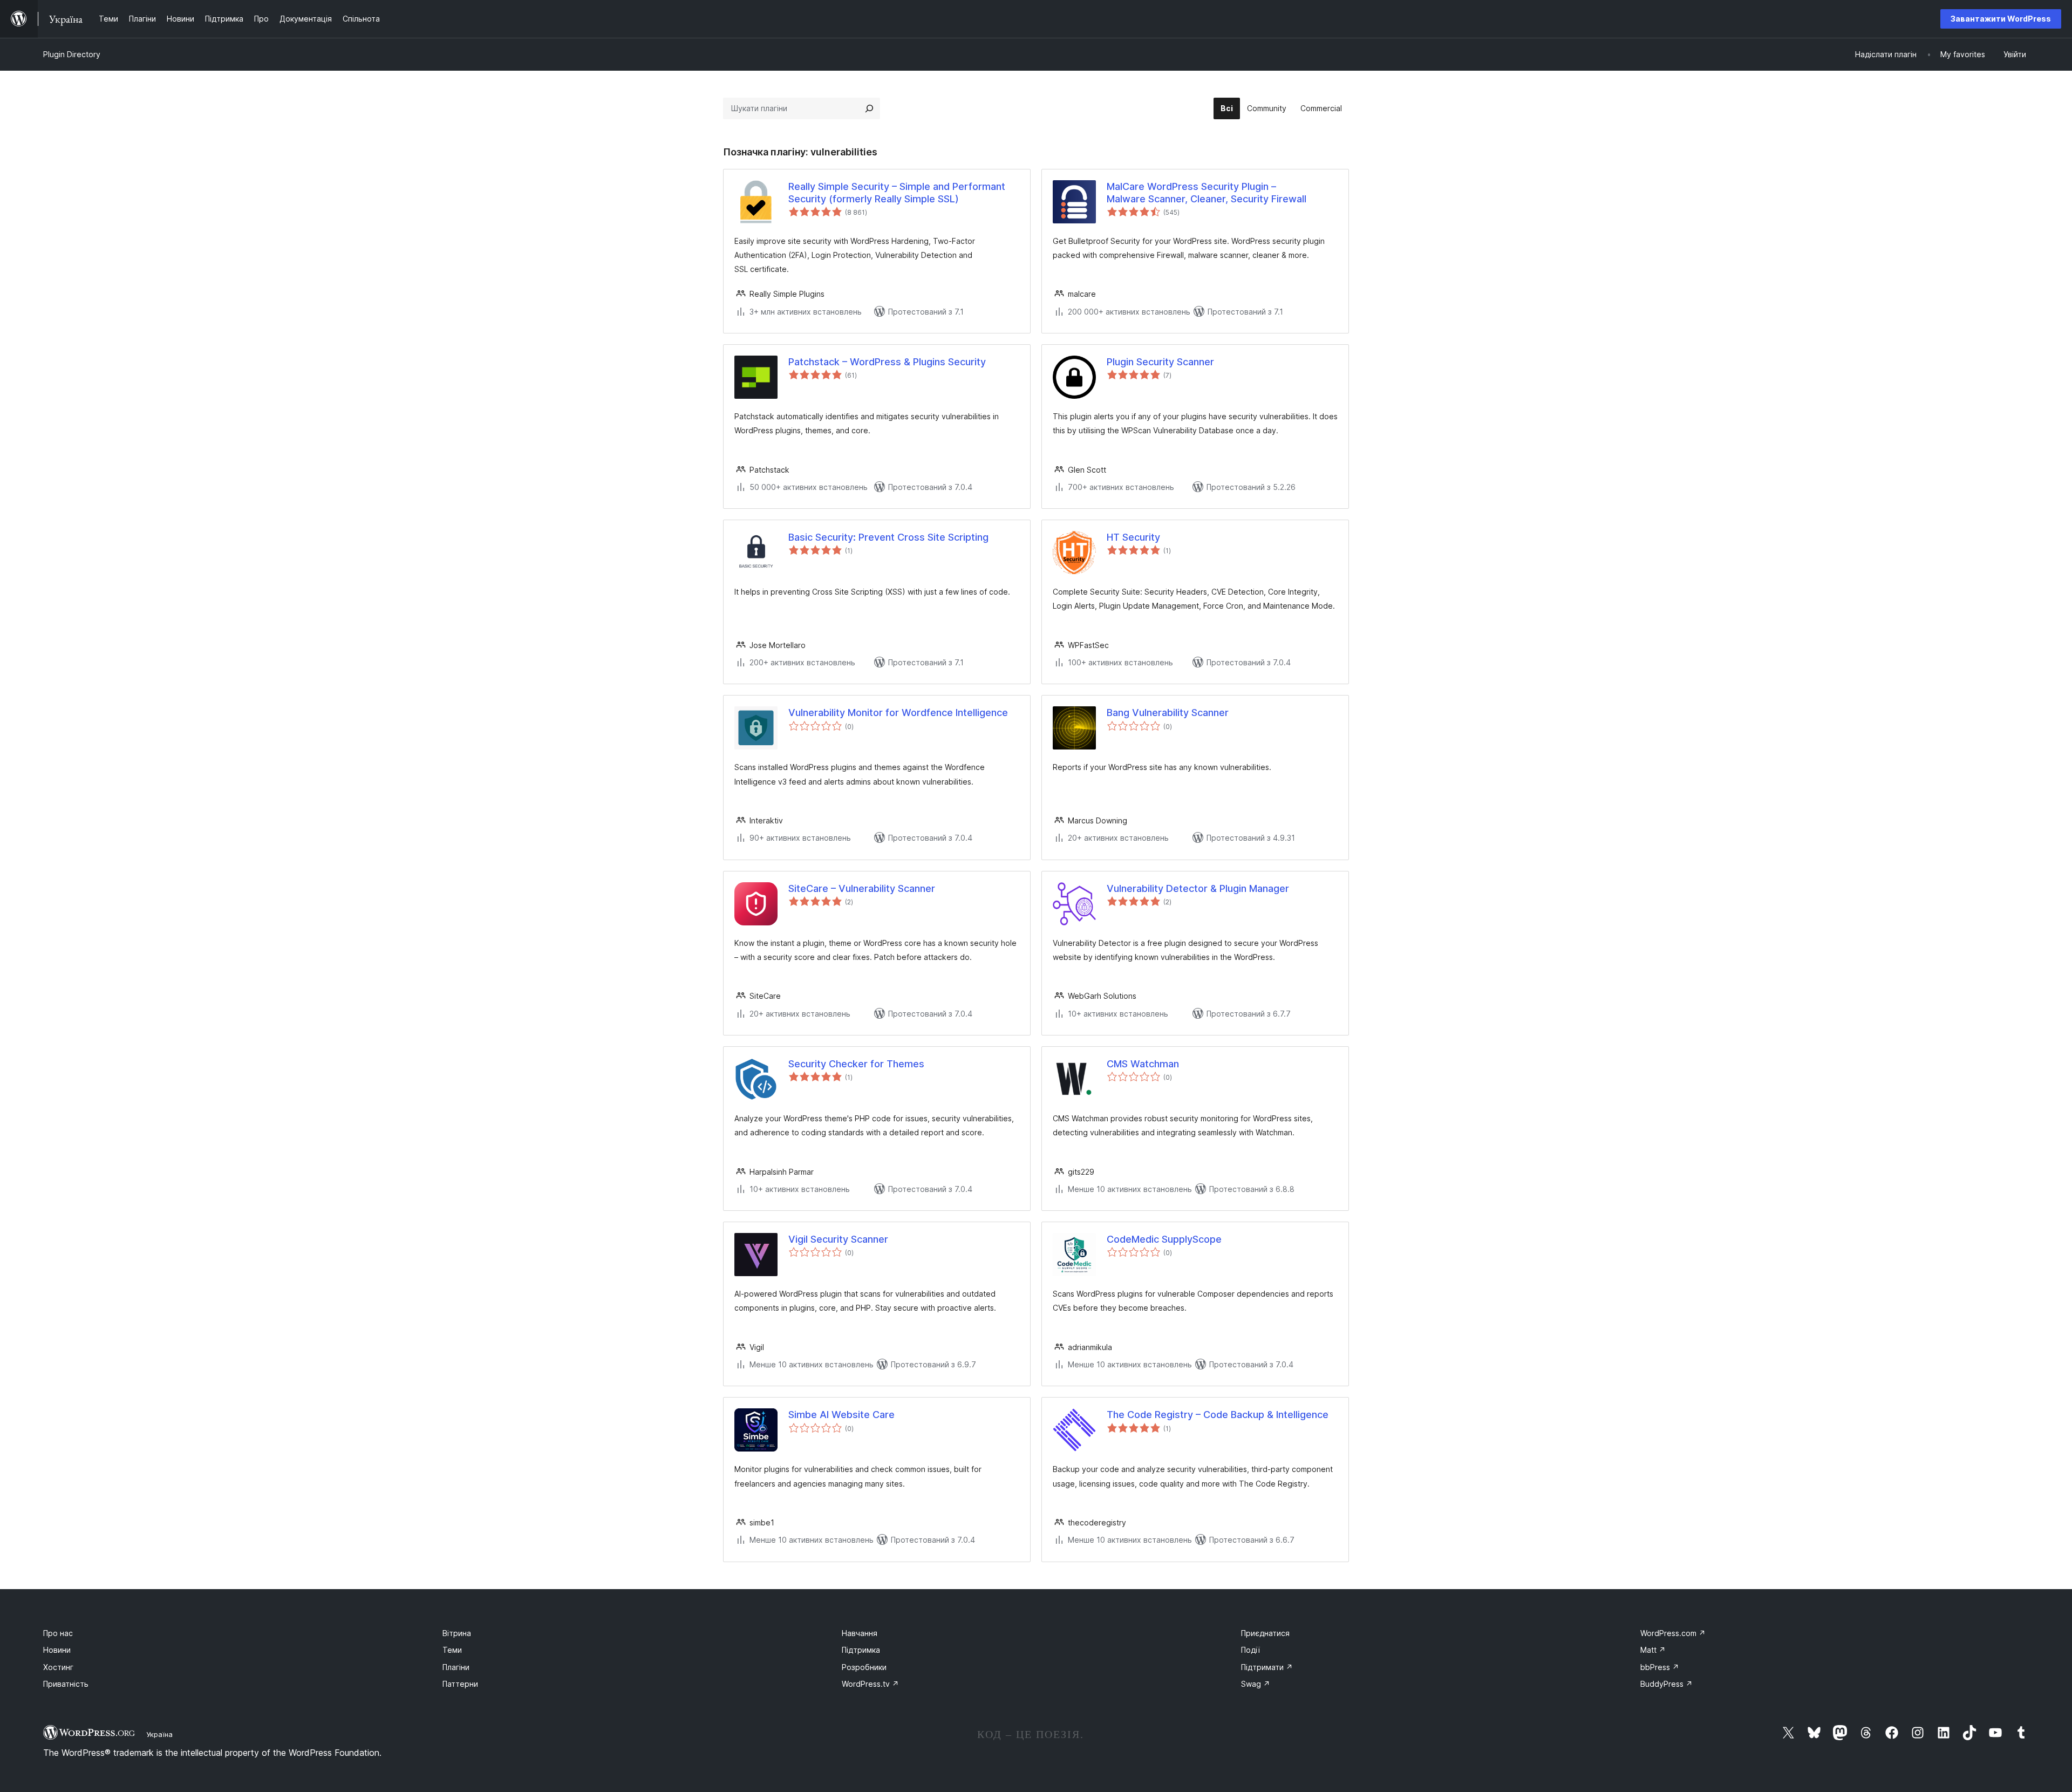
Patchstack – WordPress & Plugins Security (887, 362)
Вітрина (457, 1633)
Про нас (58, 1633)
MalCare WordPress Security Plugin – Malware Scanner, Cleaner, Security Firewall (1207, 193)
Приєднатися (1265, 1633)
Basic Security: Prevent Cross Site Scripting (888, 537)
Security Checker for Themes (856, 1064)
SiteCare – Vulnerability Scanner (862, 888)
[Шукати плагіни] (869, 108)
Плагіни (456, 1667)
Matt (1653, 1650)
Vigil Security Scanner (838, 1239)
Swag (1256, 1684)
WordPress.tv (870, 1684)
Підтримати (1267, 1667)
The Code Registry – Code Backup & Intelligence (1218, 1415)
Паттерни (460, 1684)
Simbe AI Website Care (841, 1415)
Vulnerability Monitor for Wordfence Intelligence (898, 713)
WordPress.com (1673, 1633)
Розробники (864, 1667)
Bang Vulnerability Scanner (1168, 713)
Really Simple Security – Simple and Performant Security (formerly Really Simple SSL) (897, 193)
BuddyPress (1667, 1684)
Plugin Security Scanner (1160, 362)
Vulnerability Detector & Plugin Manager (1198, 888)
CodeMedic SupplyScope (1164, 1239)
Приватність (66, 1684)
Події (1250, 1650)
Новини (57, 1650)
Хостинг (58, 1667)
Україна (159, 1734)
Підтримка (861, 1650)
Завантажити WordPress (2001, 19)
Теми (452, 1650)
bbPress (1660, 1667)
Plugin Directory (72, 54)
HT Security (1133, 537)
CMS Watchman (1143, 1064)
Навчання (860, 1633)
